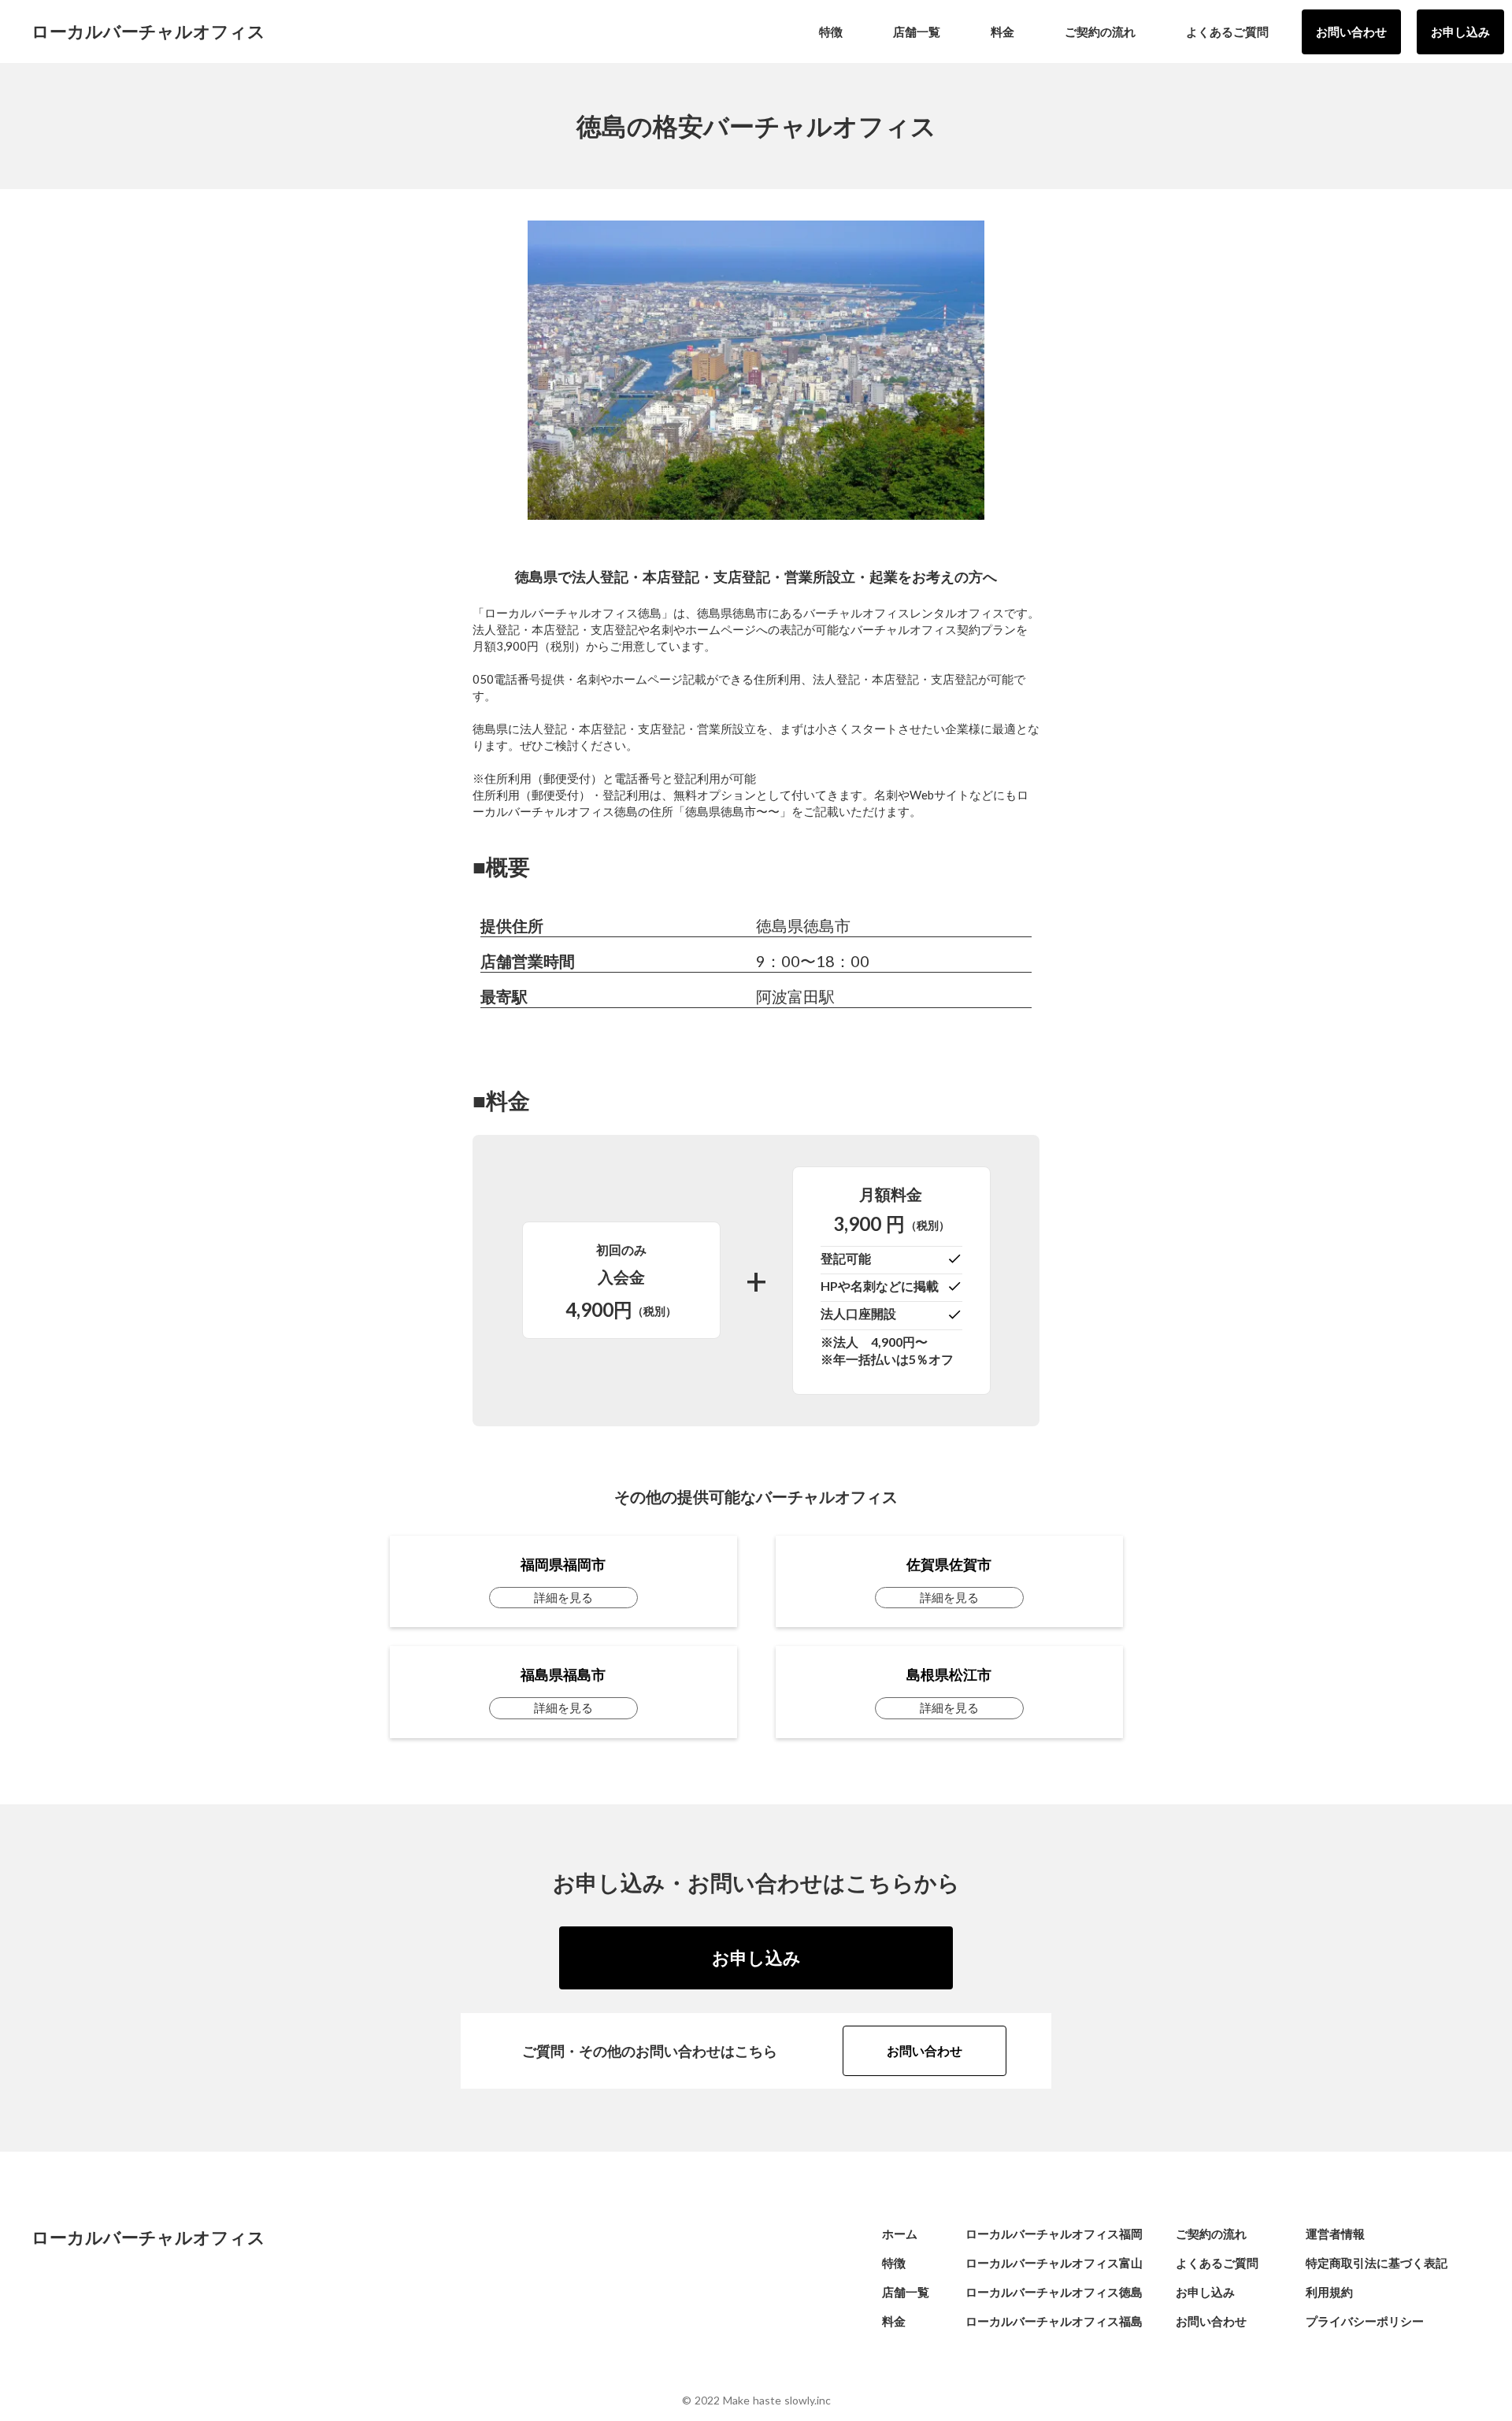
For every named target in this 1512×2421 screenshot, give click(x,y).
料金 (894, 2321)
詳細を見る (563, 1597)
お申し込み (1460, 32)
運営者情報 (1335, 2234)
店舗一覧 (906, 2292)
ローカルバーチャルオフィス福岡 (1054, 2234)
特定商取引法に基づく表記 (1377, 2263)
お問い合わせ (1351, 32)
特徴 (894, 2263)
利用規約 (1329, 2292)
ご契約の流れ (1211, 2234)
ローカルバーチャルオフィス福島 (1054, 2321)
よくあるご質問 (1217, 2263)
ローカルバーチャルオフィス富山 (1054, 2263)
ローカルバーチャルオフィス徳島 (1054, 2292)
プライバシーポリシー (1365, 2321)
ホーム (900, 2234)
